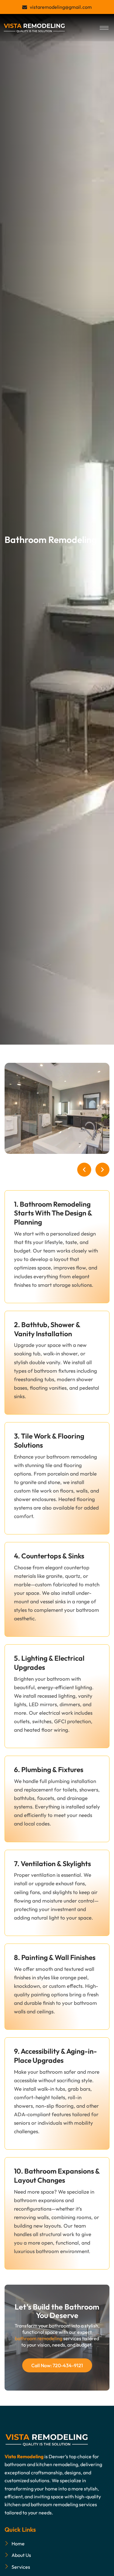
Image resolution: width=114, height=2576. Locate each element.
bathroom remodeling (39, 2338)
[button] (84, 1170)
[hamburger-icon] (104, 28)
